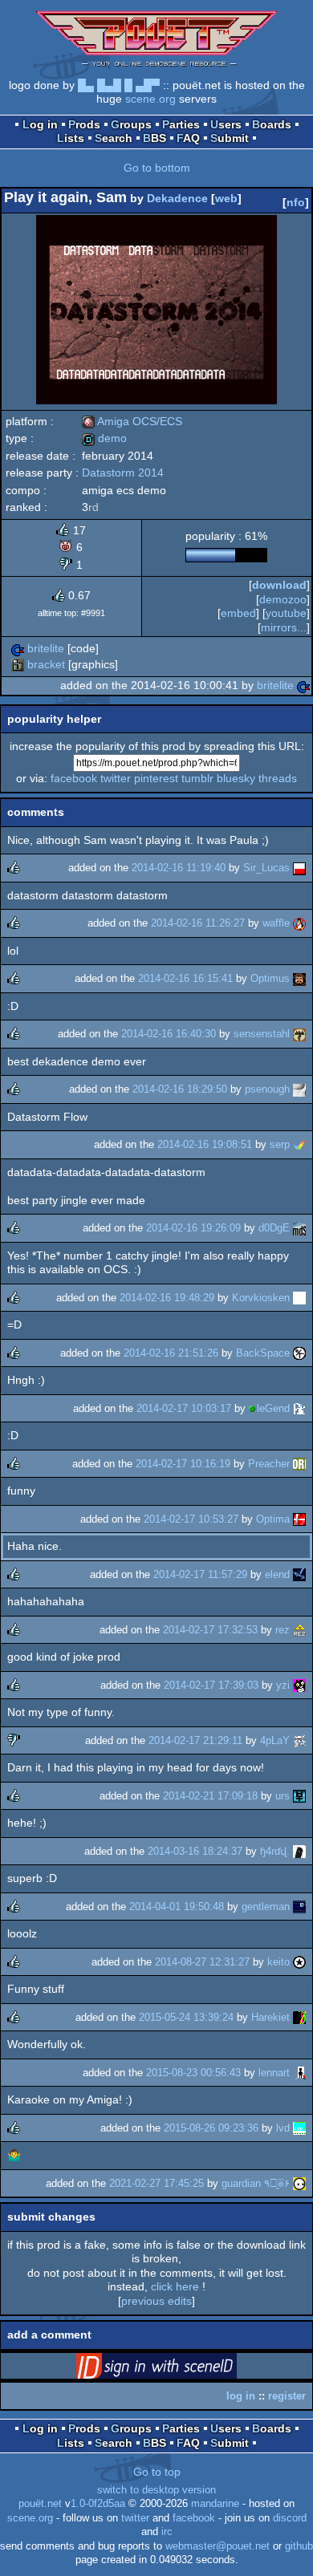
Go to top (157, 2472)
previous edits (156, 2301)
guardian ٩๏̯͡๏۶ (256, 2183)
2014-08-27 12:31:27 (202, 1962)
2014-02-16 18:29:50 (180, 1089)
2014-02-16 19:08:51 (205, 1144)
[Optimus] (299, 978)
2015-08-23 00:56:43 (193, 2073)
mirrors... (284, 627)
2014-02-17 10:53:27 (191, 1519)
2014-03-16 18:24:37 (195, 1851)
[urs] (299, 1796)
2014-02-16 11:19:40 (179, 868)
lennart (274, 2073)
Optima (273, 1519)
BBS (154, 138)
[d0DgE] (299, 1228)
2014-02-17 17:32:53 (210, 1630)
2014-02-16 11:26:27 (198, 923)
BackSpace (263, 1353)
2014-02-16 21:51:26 (171, 1353)
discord (290, 2518)
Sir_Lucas (266, 868)
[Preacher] (299, 1464)
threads (278, 778)
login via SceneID (181, 2369)
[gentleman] (299, 1907)
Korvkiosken (261, 1298)
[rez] (299, 1630)
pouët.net (40, 2504)
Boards (272, 124)
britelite (46, 648)
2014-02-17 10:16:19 (183, 1464)
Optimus (270, 978)
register (287, 2396)
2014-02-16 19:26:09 (193, 1228)
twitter (116, 778)
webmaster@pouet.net (217, 2546)
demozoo (283, 599)
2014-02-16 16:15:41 (185, 978)
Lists (71, 138)
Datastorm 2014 (123, 473)
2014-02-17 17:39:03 (211, 1685)
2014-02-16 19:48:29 (167, 1298)
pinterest (156, 778)
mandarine (215, 2504)
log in (241, 2396)
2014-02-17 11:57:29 (200, 1574)
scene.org (150, 99)
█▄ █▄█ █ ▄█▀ (119, 85)
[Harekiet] (299, 2017)
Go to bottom (157, 168)
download (279, 585)
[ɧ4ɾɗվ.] (299, 1851)
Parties (181, 124)
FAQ (188, 138)
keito (278, 1962)
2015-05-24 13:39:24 (186, 2017)
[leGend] (299, 1408)
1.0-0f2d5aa (98, 2504)
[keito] (299, 1962)
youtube (286, 613)
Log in (40, 124)
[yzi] (299, 1685)
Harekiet (270, 2017)
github (299, 2546)
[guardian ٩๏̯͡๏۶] (299, 2183)
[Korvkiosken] (299, 1298)
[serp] (299, 1144)
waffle (276, 923)
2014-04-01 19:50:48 (177, 1907)
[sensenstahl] (299, 1034)
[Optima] (299, 1519)
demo (104, 438)
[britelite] (18, 648)
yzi (283, 1685)
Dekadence (177, 198)
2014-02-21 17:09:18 (210, 1796)
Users (226, 124)
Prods (84, 124)
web (226, 198)
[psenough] (299, 1089)
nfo (296, 202)
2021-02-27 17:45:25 (156, 2183)
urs (283, 1796)
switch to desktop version (156, 2490)
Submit (230, 138)
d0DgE (274, 1228)
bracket (46, 664)
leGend (273, 1408)
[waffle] (299, 923)
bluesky (236, 778)
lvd (283, 2128)
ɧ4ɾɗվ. (275, 1851)
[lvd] (299, 2128)
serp (280, 1144)
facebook (74, 778)
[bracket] (18, 664)
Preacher (269, 1464)
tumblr (197, 778)
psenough (267, 1089)
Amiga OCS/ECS (132, 421)
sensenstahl (262, 1034)
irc (167, 2532)
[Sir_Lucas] (299, 868)
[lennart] (299, 2073)
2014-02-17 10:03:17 (184, 1408)
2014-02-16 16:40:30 (169, 1034)
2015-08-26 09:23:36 (211, 2128)
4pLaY (275, 1740)
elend (277, 1574)
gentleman (266, 1907)
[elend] (299, 1574)
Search (114, 138)
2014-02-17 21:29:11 (195, 1740)
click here (175, 2286)
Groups (131, 124)
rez (283, 1630)
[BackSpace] (299, 1353)
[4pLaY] (299, 1740)
